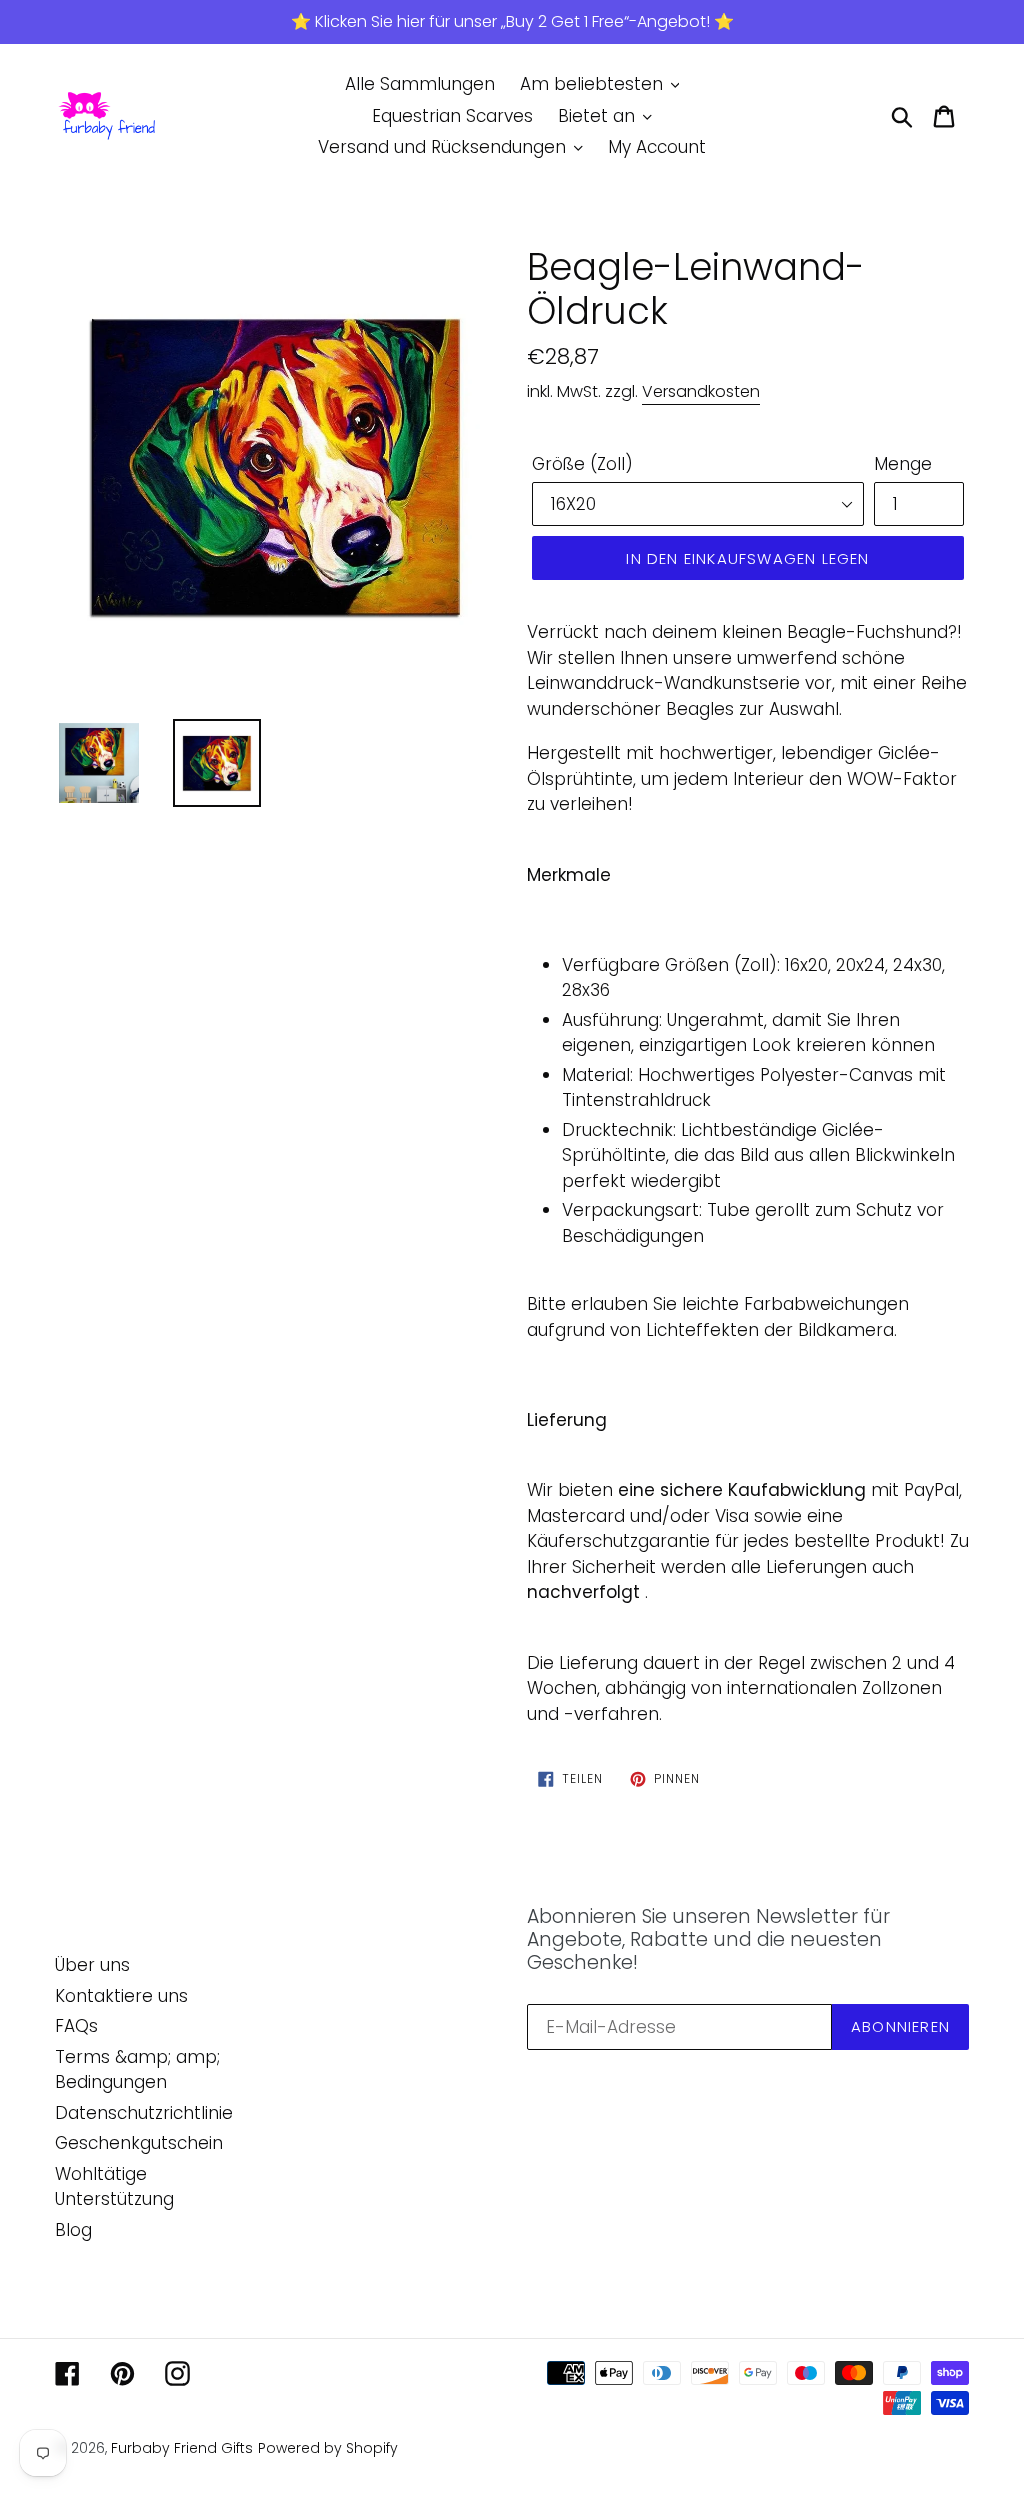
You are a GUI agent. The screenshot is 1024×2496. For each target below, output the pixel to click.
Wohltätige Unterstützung (114, 2187)
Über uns (92, 1965)
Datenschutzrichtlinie (144, 2113)
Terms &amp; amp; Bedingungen (137, 2070)
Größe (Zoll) (582, 464)
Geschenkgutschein (139, 2143)
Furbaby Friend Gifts (182, 2448)
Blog (73, 2230)
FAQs (76, 2026)
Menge (903, 464)
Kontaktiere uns (121, 1996)
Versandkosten (701, 391)
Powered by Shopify (328, 2448)
